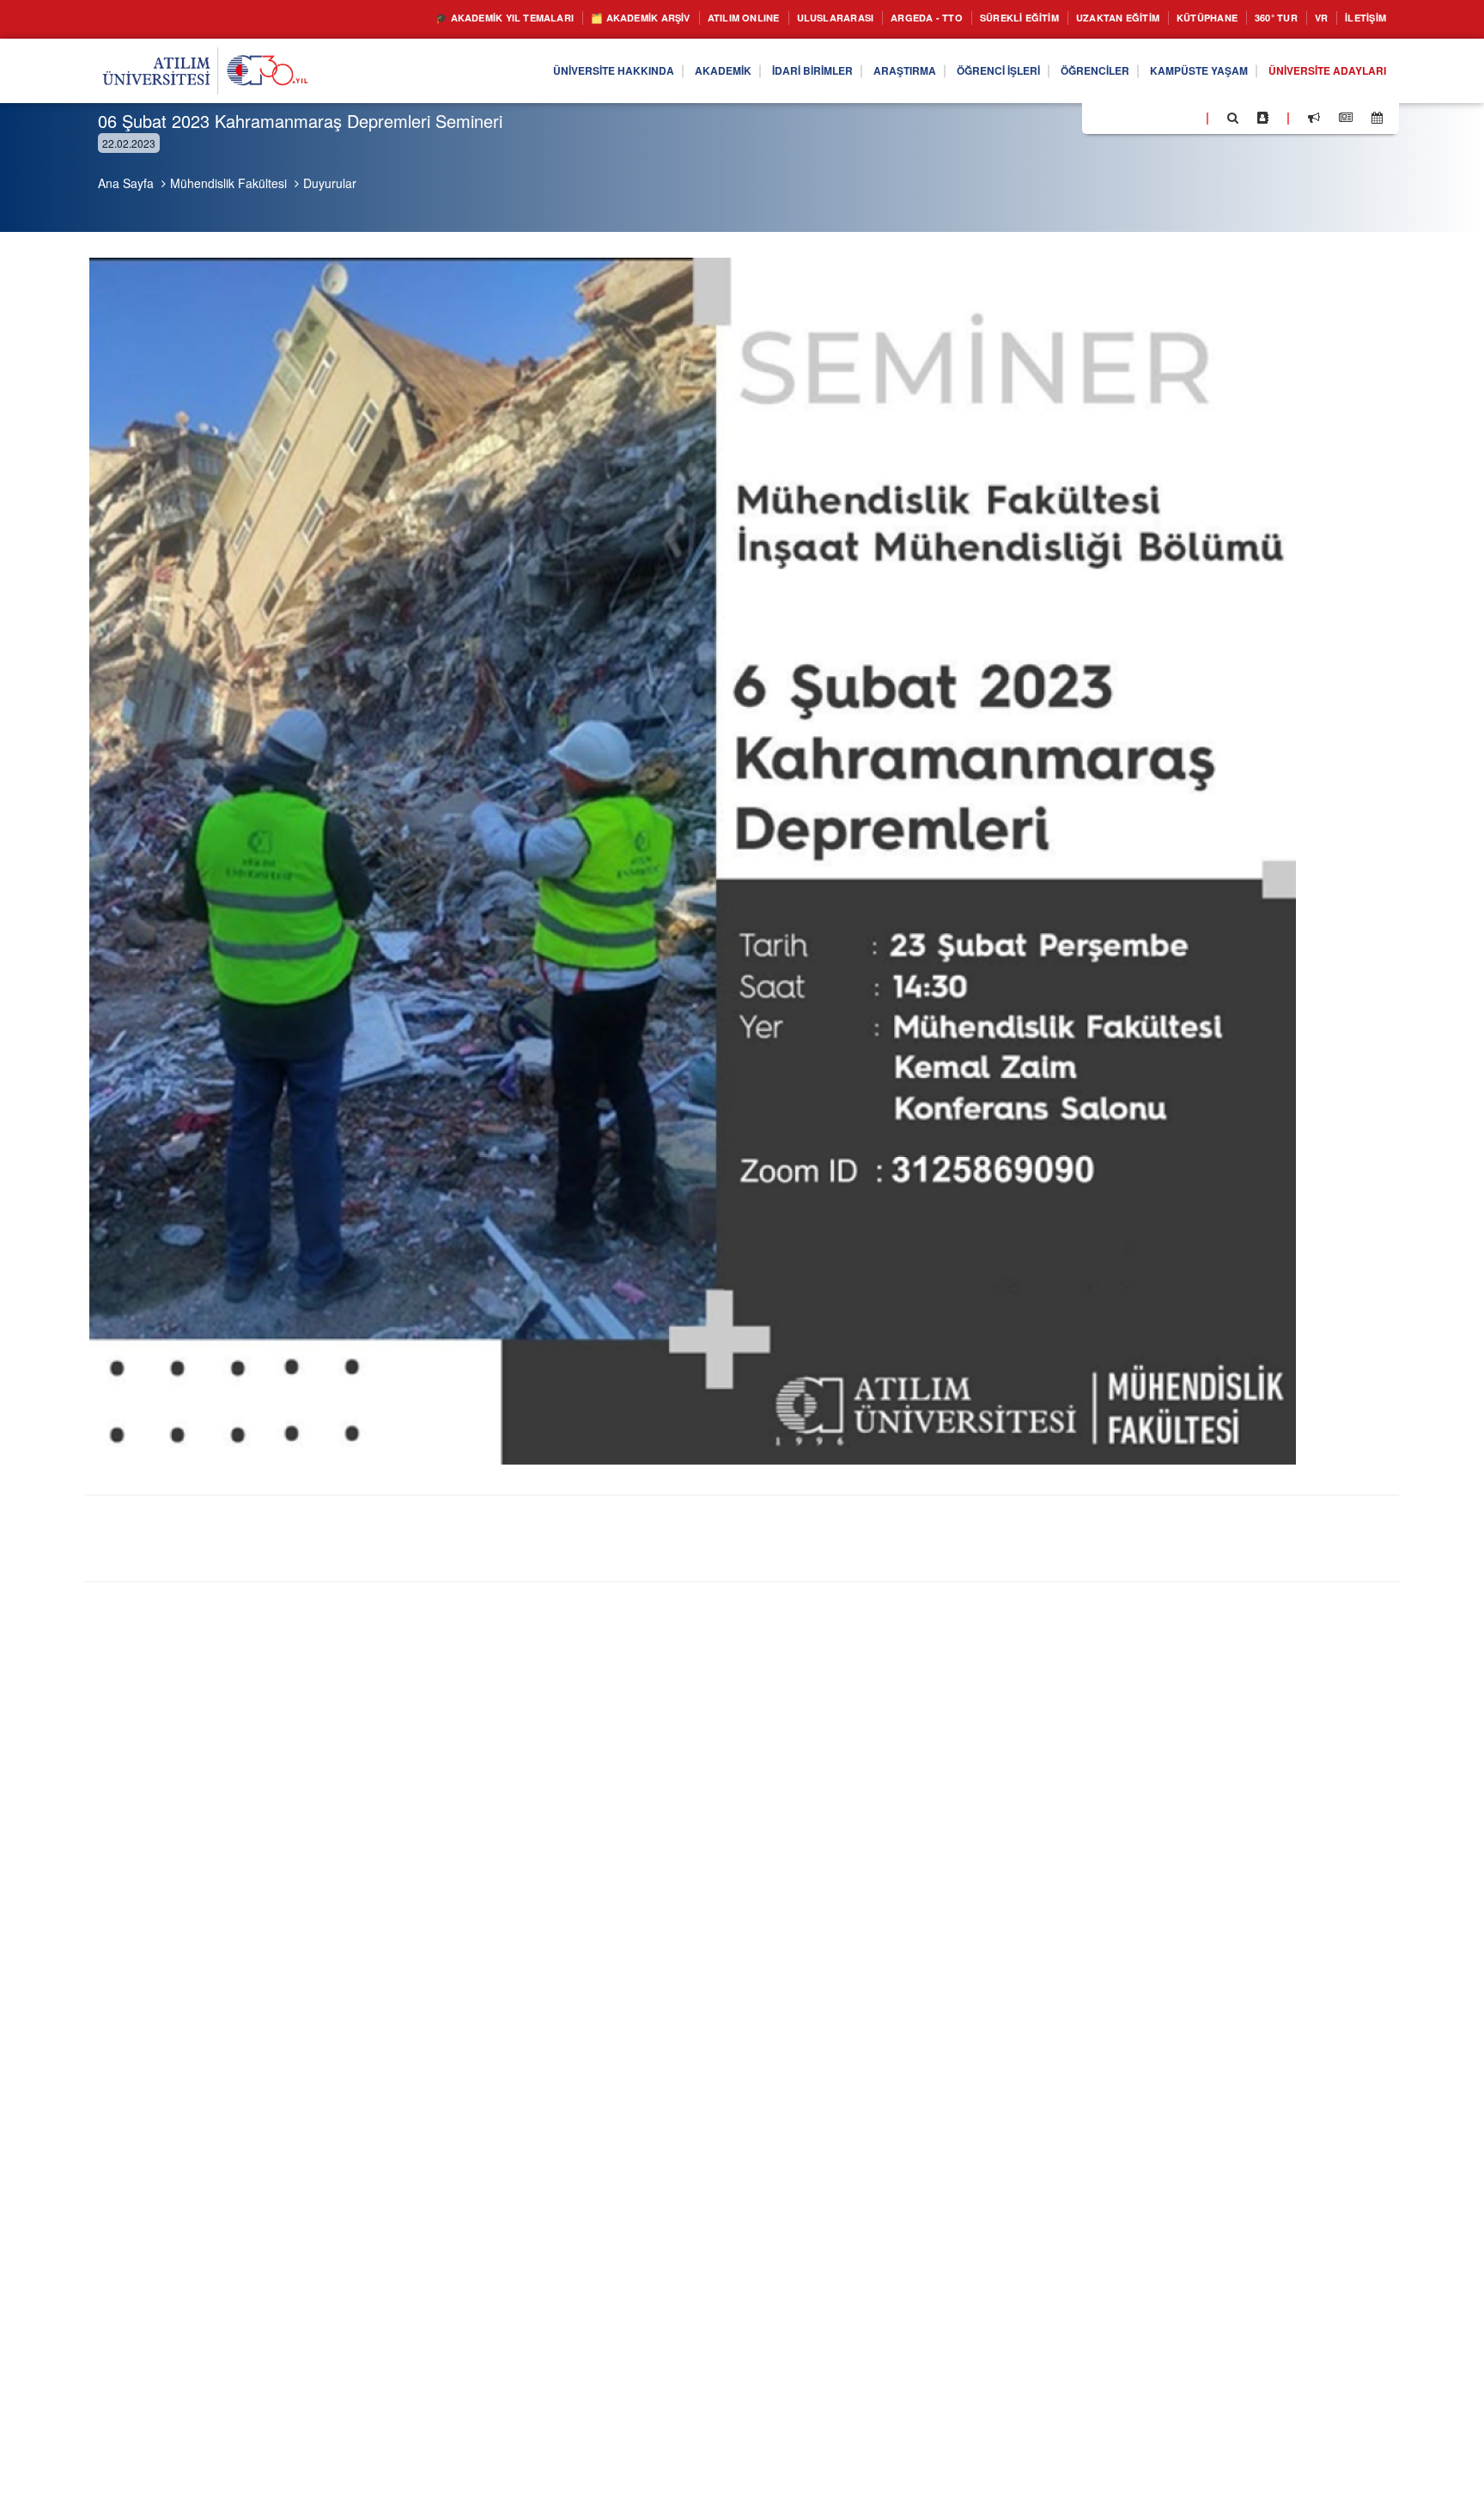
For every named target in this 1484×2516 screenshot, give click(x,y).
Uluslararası (758, 18)
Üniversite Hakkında (516, 71)
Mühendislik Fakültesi (228, 183)
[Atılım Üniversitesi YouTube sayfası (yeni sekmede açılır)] (1186, 117)
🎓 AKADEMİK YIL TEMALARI (377, 18)
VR (1310, 18)
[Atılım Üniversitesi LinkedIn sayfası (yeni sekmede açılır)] (1141, 117)
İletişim (1361, 18)
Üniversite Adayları (1318, 71)
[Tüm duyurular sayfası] (1314, 118)
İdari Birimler (738, 71)
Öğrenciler (1057, 71)
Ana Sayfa (126, 183)
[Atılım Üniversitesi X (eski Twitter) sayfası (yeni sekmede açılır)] (1121, 119)
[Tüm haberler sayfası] (1346, 118)
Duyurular (330, 183)
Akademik (638, 71)
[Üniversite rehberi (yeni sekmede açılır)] (1263, 118)
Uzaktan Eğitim (1081, 18)
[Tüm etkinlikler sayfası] (1377, 118)
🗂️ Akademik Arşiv (535, 18)
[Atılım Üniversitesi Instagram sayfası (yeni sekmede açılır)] (1164, 117)
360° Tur (1260, 18)
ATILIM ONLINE (654, 18)
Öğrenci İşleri (947, 71)
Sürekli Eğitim (968, 18)
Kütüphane (1183, 18)
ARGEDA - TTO (862, 18)
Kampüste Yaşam (1174, 71)
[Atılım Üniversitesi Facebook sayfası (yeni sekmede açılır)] (1100, 117)
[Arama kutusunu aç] (1233, 118)
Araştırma (842, 71)
